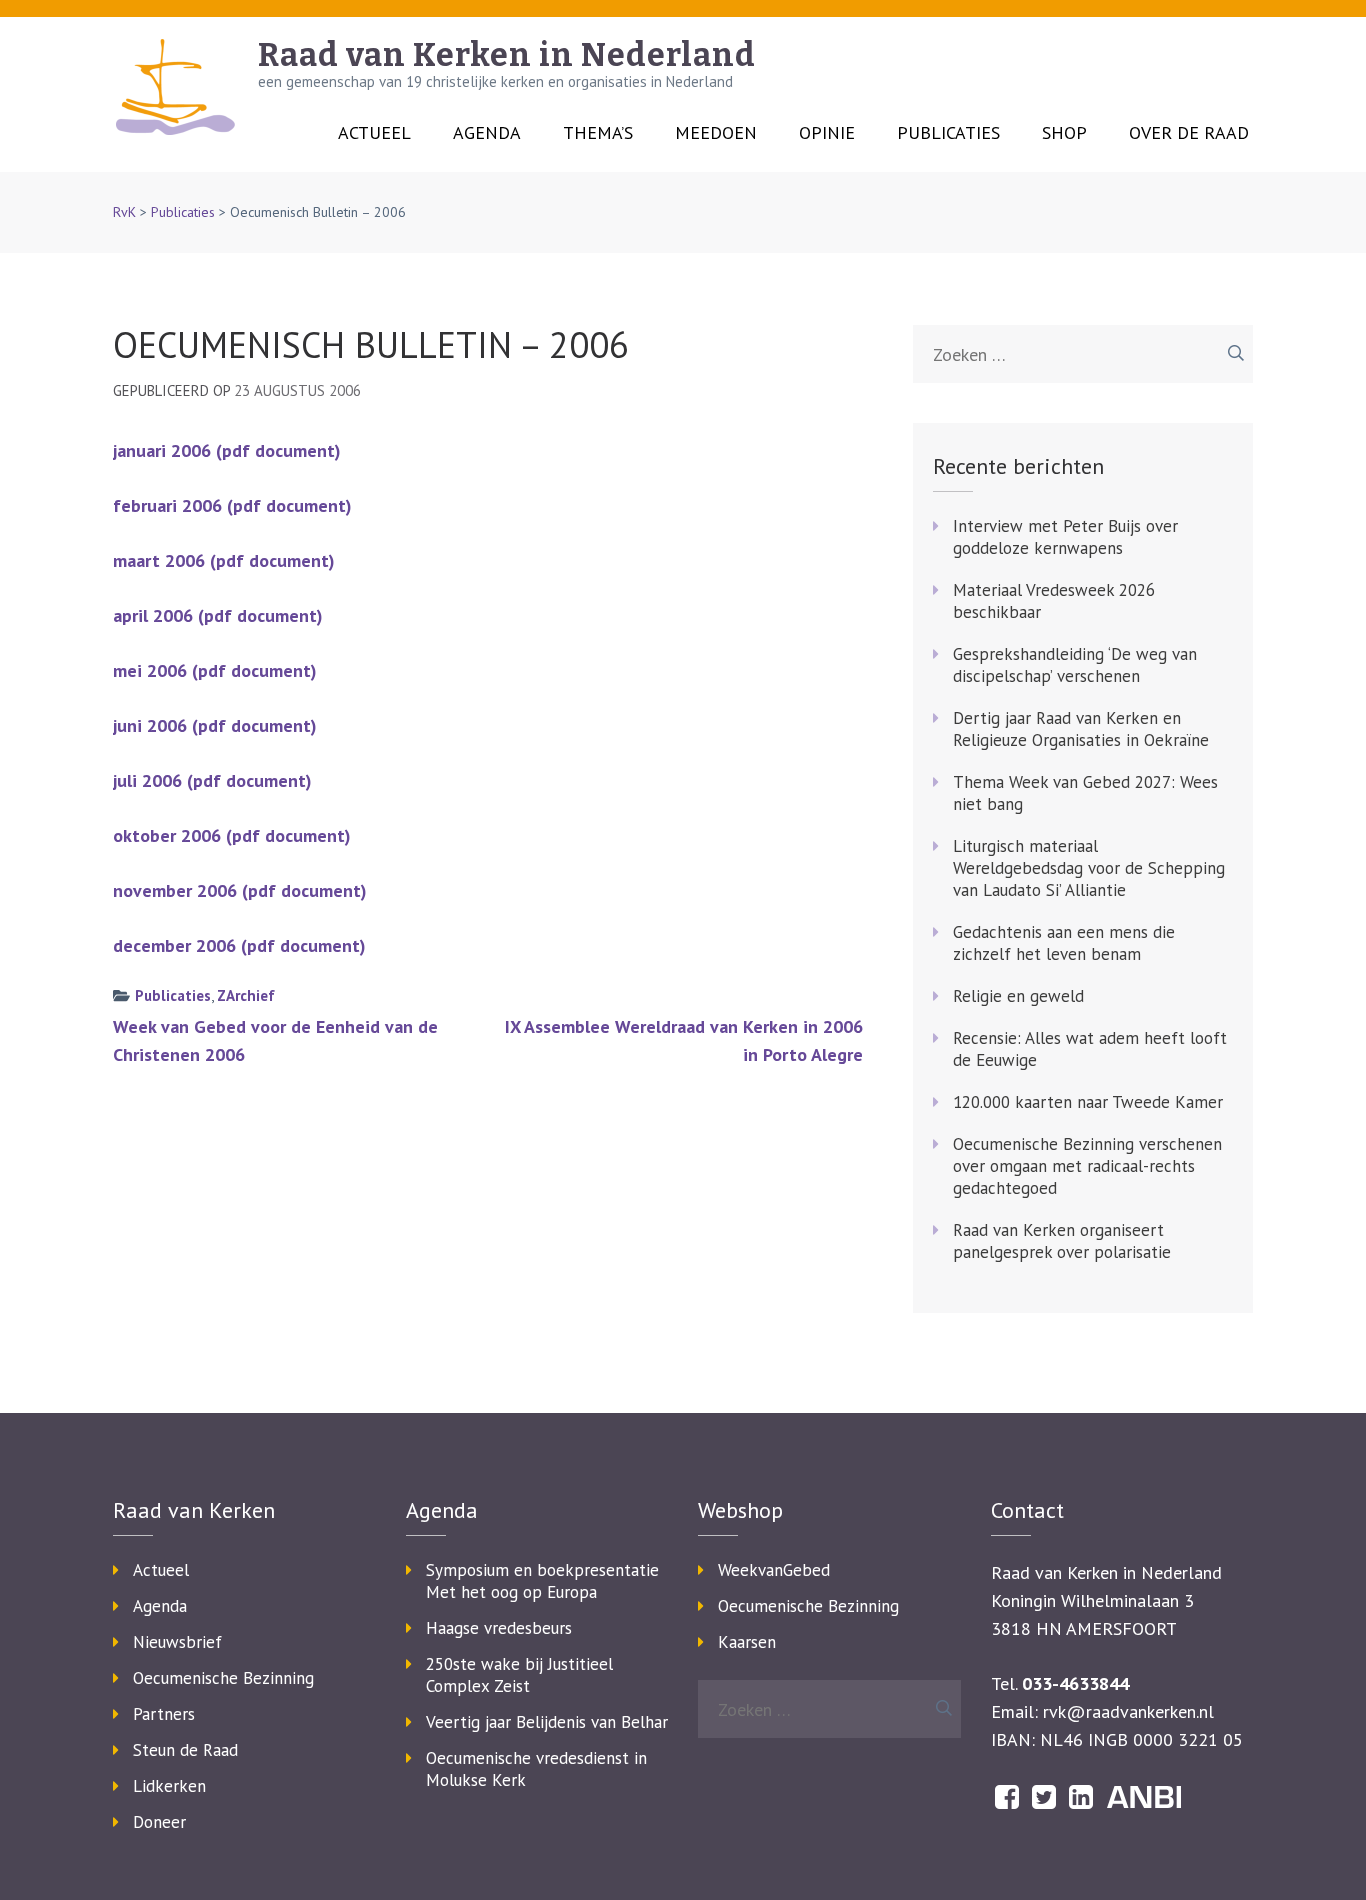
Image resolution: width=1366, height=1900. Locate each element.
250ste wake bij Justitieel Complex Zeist (519, 1675)
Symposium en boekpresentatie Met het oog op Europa (542, 1581)
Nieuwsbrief (177, 1642)
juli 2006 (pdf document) (212, 780)
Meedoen (716, 133)
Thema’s (598, 133)
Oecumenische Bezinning (223, 1678)
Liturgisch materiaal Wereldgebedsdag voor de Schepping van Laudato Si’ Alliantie (1089, 868)
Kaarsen (747, 1642)
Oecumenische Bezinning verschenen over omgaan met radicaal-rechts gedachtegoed (1087, 1166)
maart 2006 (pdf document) (224, 560)
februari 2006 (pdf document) (232, 505)
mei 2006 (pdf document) (215, 670)
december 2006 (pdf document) (239, 945)
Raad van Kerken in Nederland (507, 55)
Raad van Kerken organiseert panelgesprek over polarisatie (1062, 1241)
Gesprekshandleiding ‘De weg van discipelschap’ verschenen (1075, 665)
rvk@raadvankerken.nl (1128, 1711)
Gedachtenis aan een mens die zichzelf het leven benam (1064, 943)
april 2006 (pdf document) (218, 615)
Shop (1064, 133)
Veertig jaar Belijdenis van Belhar (547, 1722)
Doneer (159, 1822)
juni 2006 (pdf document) (215, 725)
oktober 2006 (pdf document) (232, 835)
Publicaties (948, 133)
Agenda (487, 133)
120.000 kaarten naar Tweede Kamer (1088, 1102)
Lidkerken (169, 1786)
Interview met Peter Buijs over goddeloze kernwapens (1065, 537)
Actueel (374, 133)
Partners (164, 1714)
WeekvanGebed (774, 1570)
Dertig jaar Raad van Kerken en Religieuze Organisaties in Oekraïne (1081, 729)
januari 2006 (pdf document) (227, 450)
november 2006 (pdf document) (240, 890)
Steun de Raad (185, 1750)
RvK (124, 212)
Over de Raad (1189, 133)
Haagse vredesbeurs (499, 1628)
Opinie (827, 133)
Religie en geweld (1018, 996)
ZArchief (246, 995)
